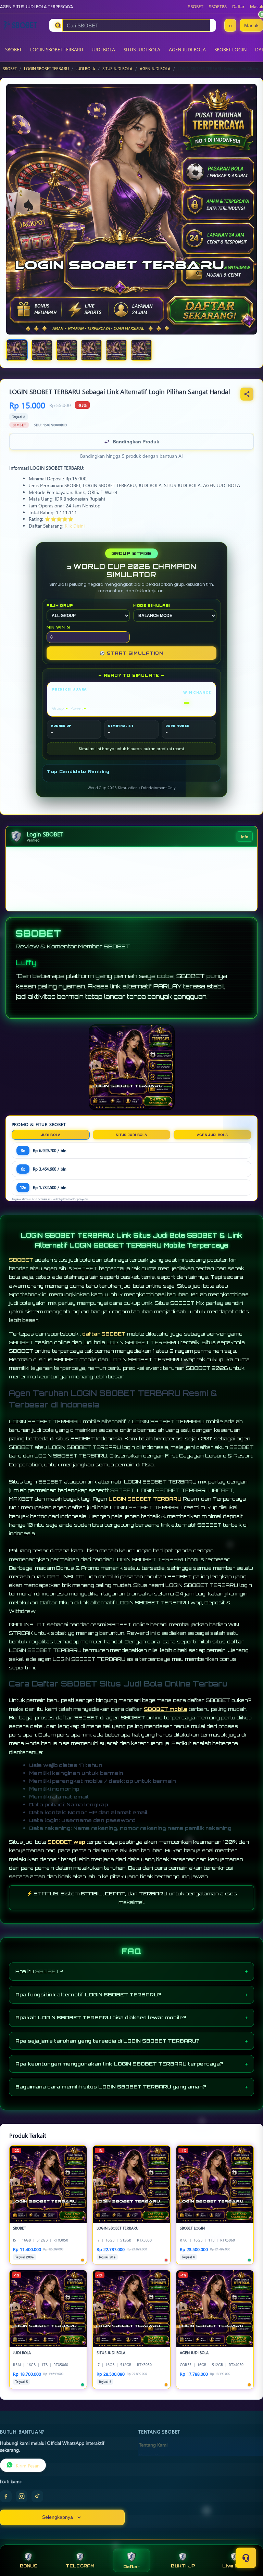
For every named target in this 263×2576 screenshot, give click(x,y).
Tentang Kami (153, 2445)
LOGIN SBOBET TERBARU (57, 49)
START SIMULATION (131, 653)
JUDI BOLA (103, 49)
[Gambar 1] (17, 350)
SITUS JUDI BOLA (142, 49)
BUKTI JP (183, 2566)
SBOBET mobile (166, 1709)
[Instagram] (22, 2496)
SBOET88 (218, 6)
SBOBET (196, 6)
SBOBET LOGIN (230, 49)
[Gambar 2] (42, 350)
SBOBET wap (66, 1842)
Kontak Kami (152, 2455)
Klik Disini (75, 526)
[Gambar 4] (91, 350)
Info (245, 836)
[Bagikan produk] (247, 394)
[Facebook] (6, 2496)
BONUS (29, 2566)
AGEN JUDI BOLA (187, 49)
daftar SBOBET (104, 1334)
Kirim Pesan (28, 2465)
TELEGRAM (80, 2566)
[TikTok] (37, 2496)
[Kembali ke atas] (248, 2541)
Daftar (238, 6)
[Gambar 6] (141, 350)
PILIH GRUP (60, 605)
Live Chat (234, 2566)
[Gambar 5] (116, 350)
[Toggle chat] (246, 2558)
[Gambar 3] (67, 350)
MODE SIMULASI (152, 605)
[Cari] (58, 25)
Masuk (256, 6)
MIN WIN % (58, 627)
